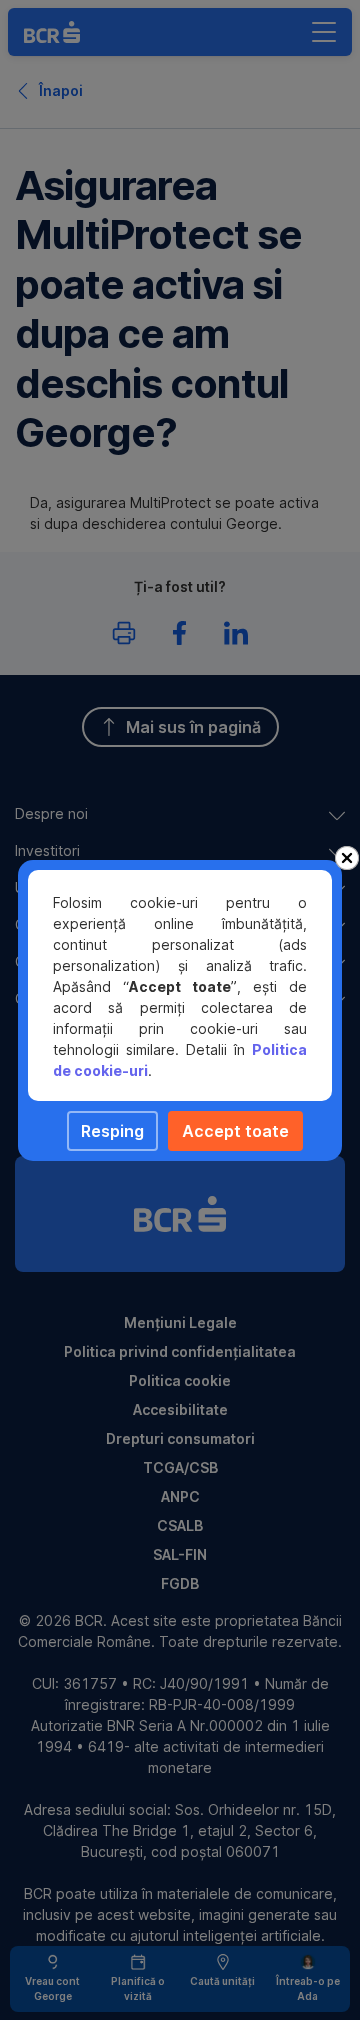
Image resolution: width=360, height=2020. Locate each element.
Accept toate (235, 1131)
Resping (112, 1131)
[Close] (347, 858)
